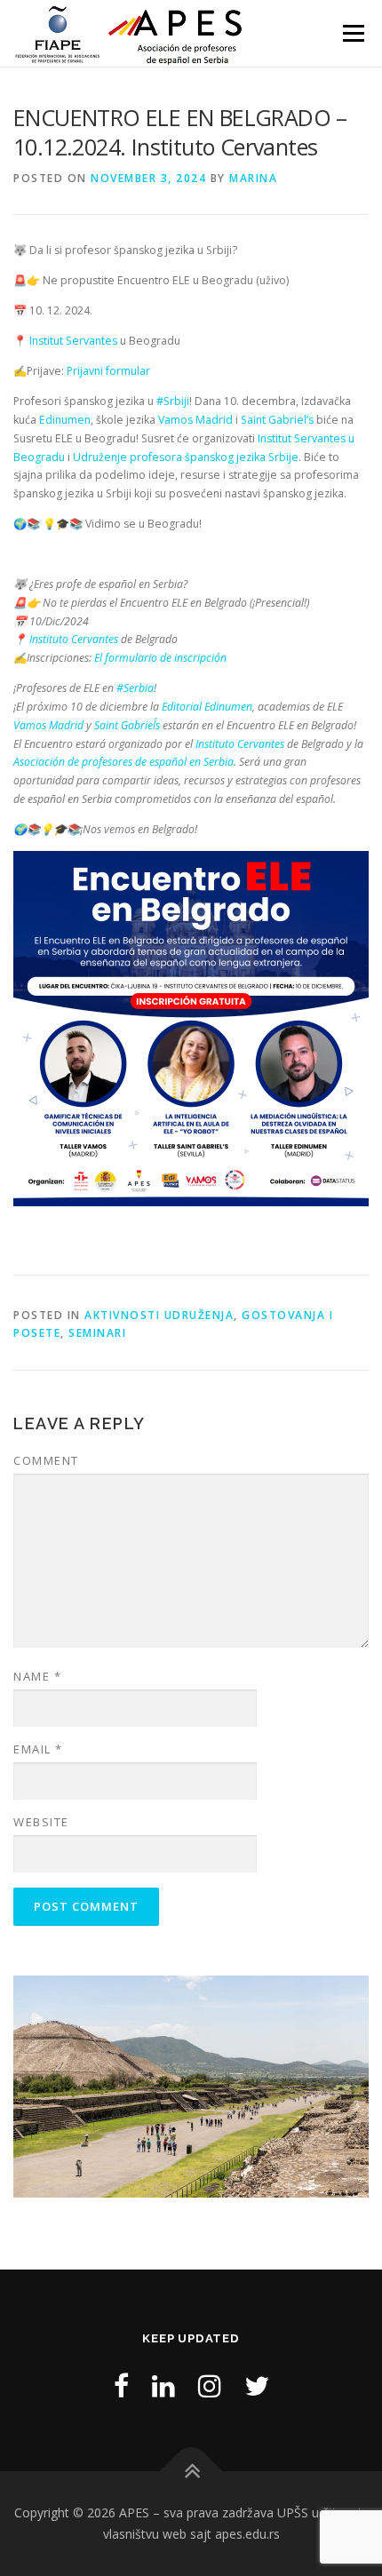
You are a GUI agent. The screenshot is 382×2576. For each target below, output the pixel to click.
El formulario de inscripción (160, 658)
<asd (36, 2082)
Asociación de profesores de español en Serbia (123, 762)
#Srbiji (173, 401)
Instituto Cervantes (74, 639)
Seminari (97, 1333)
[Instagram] (210, 2385)
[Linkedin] (163, 2385)
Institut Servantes (73, 341)
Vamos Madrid (194, 420)
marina (253, 178)
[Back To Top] (191, 2472)
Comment (46, 1460)
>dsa (346, 2082)
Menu (352, 33)
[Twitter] (257, 2385)
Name (37, 1676)
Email (38, 1749)
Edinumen (65, 420)
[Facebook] (121, 2385)
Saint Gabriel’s (277, 420)
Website (41, 1822)
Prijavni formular (108, 371)
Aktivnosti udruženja (159, 1315)
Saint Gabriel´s (127, 725)
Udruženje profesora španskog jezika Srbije (186, 457)
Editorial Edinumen (207, 707)
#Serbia (135, 688)
